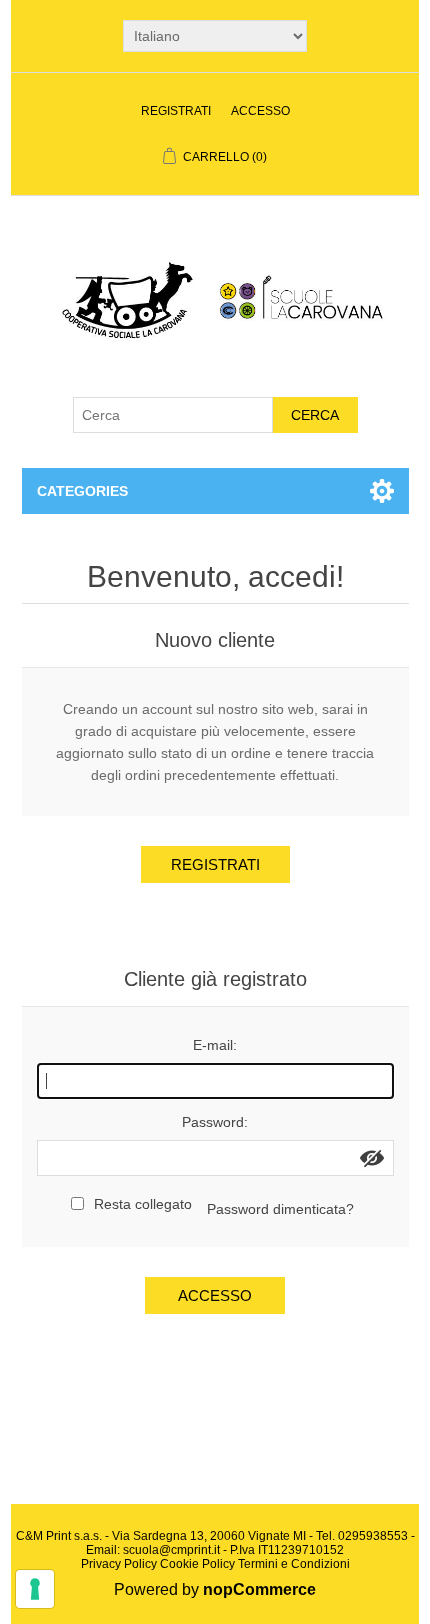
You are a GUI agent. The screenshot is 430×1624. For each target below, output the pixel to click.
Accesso (260, 111)
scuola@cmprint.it (171, 1550)
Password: (215, 1122)
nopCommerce (259, 1589)
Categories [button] (82, 491)
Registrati (176, 111)
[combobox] (173, 415)
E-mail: (215, 1045)
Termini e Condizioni (294, 1564)
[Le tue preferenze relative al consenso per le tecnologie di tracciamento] (35, 1589)
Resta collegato (143, 1204)
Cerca (315, 415)
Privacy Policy (119, 1564)
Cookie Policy (197, 1564)
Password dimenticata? (280, 1209)
